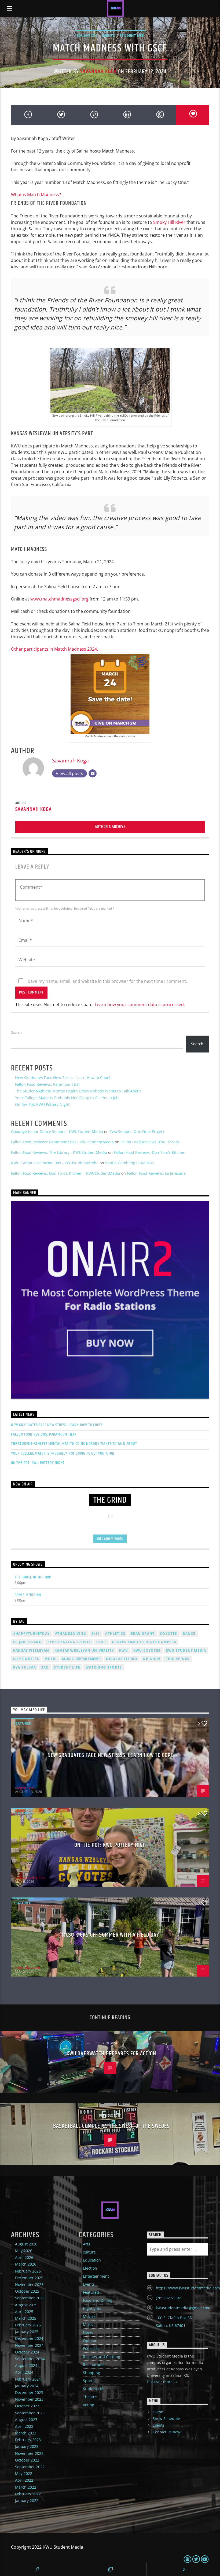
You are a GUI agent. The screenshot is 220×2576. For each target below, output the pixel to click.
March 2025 (26, 2318)
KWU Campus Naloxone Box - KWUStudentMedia (55, 1163)
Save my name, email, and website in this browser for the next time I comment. (107, 981)
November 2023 (29, 2399)
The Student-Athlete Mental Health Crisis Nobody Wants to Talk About (78, 1091)
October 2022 (27, 2460)
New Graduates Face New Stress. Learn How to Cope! (63, 1078)
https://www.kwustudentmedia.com (188, 2288)
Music (88, 2324)
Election (90, 2268)
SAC (45, 1667)
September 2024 (30, 2359)
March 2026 (26, 2264)
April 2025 (24, 2312)
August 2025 (26, 2305)
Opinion (90, 2340)
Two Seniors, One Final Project (137, 1131)
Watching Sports (104, 1667)
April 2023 (24, 2426)
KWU (124, 1650)
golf (101, 1642)
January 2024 (27, 2386)
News (88, 2332)
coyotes (168, 1634)
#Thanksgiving (71, 1634)
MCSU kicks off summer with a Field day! (111, 1935)
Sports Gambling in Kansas (129, 1163)
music (51, 1659)
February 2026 (28, 2271)
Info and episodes (110, 1539)
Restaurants (94, 2365)
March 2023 (26, 2433)
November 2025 (29, 2284)
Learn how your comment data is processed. (140, 1005)
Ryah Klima (25, 1667)
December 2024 (29, 2338)
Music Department (81, 1659)
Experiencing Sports (69, 1642)
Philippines (177, 1659)
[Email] (93, 773)
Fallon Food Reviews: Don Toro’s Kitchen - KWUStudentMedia (66, 1173)
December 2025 (29, 2278)
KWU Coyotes (147, 1650)
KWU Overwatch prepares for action (111, 2054)
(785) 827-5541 (169, 2298)
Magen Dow (25, 1788)
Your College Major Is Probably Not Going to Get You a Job (67, 1098)
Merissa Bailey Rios (30, 1878)
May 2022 (24, 2473)
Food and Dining (98, 2300)
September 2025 (30, 2298)
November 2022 (29, 2453)
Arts (87, 2244)
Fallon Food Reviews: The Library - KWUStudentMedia (59, 1152)
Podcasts (91, 2349)
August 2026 (26, 2244)
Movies (89, 2316)
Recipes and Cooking (102, 2357)
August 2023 (26, 2420)
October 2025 (27, 2291)
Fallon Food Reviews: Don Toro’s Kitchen (150, 1152)
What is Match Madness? (36, 195)
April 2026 (24, 2257)
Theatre (90, 2397)
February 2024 (28, 2379)
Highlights (92, 2308)
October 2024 (27, 2352)
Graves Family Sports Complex (144, 1642)
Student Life (132, 35)
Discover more (160, 2382)
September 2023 (30, 2413)
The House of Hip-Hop (33, 1577)
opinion (151, 1659)
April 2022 (24, 2480)
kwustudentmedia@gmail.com (183, 2308)
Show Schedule (166, 2419)
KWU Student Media (186, 1650)
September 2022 (30, 2467)
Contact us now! (167, 2432)
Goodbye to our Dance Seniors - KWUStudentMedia (57, 1131)
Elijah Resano (28, 1642)
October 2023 (27, 2406)
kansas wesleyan (31, 1650)
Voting (89, 2405)
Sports (89, 2381)
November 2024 (29, 2345)
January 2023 (27, 2446)
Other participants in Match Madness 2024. (54, 649)
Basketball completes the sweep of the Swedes (111, 2126)
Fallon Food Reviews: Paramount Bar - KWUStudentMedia (62, 1142)
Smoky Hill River (169, 222)
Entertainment (96, 2276)
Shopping (91, 2373)
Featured (23, 1723)
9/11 (96, 1634)
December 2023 (29, 2392)
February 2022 (28, 2494)
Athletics (115, 1634)
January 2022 (27, 2501)
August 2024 (26, 2365)
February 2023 (28, 2440)
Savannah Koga (99, 72)
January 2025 (27, 2332)
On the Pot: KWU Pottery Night (42, 1104)
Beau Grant (143, 1634)
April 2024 (24, 2372)
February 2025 (28, 2325)
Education (87, 35)
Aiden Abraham (27, 1967)
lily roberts (26, 1659)
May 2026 (24, 2251)
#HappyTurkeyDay (31, 1634)
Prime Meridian (28, 1595)
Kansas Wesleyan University (84, 1650)
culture (89, 2252)
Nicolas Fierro (122, 1659)
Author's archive (110, 827)
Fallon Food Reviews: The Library (150, 1142)
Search (16, 1032)
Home (158, 2412)
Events (108, 35)
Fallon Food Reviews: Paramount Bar (48, 1084)
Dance (189, 1634)
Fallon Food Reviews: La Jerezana (156, 1173)
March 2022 (26, 2487)
